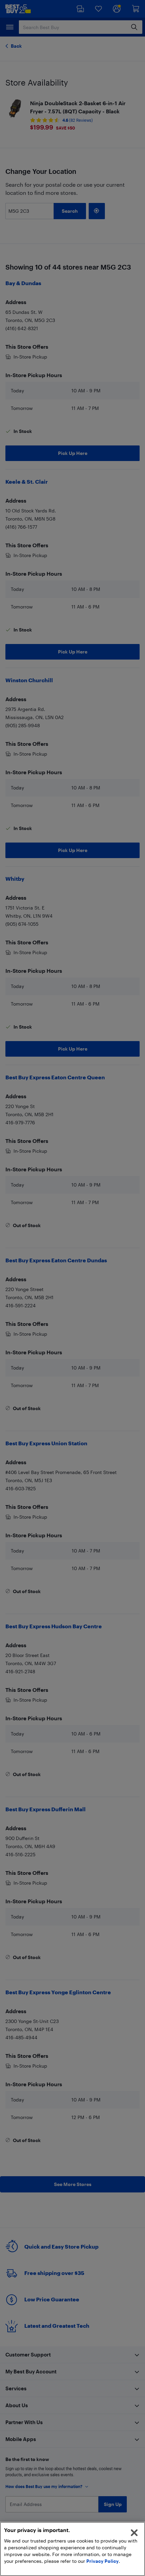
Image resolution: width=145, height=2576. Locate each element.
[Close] (134, 2533)
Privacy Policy (103, 2561)
